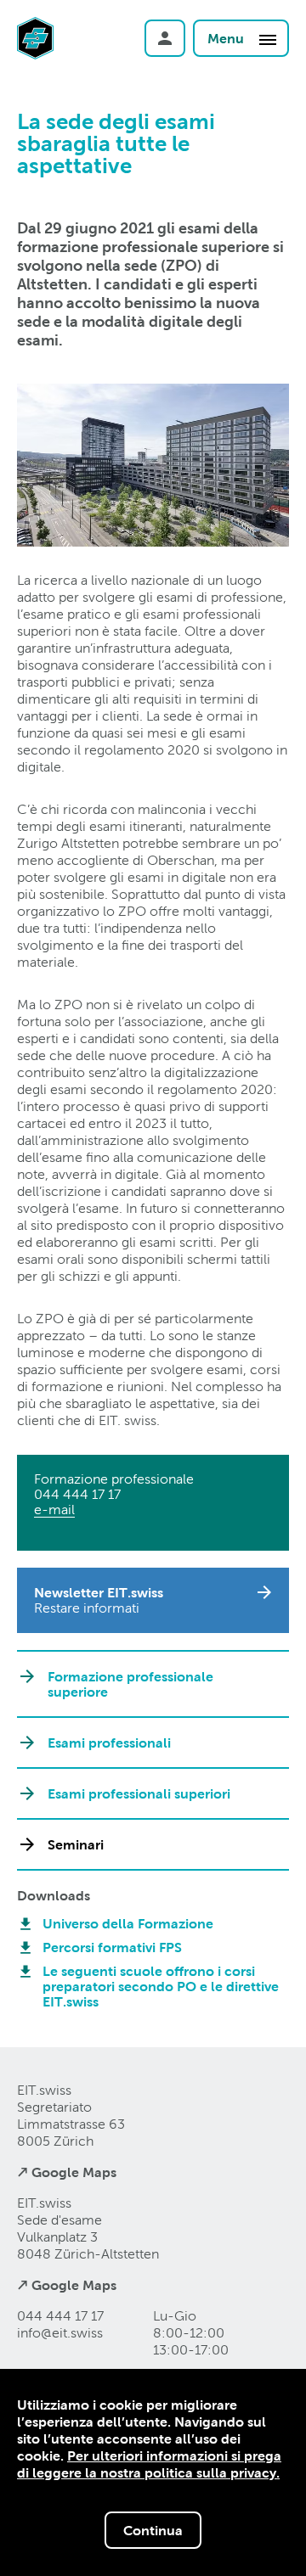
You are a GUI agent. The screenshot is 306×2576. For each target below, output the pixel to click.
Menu (227, 38)
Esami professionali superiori (139, 1793)
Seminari (76, 1844)
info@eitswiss (60, 2333)
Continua (153, 2530)
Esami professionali (109, 1743)
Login (165, 38)
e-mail (54, 1510)
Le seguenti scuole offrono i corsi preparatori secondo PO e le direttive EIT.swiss (161, 1986)
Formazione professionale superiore (130, 1684)
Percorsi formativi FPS (112, 1947)
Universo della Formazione (128, 1923)
